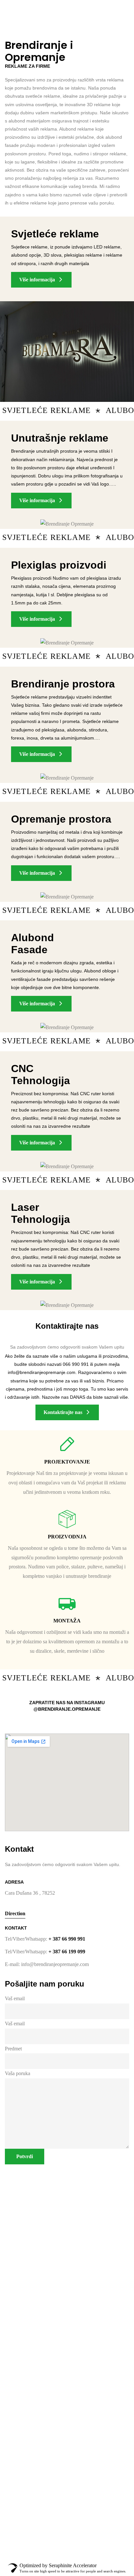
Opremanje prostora (61, 819)
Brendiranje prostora (63, 684)
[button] (41, 280)
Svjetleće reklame (55, 234)
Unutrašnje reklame (60, 438)
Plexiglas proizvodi (59, 565)
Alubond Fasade (33, 944)
